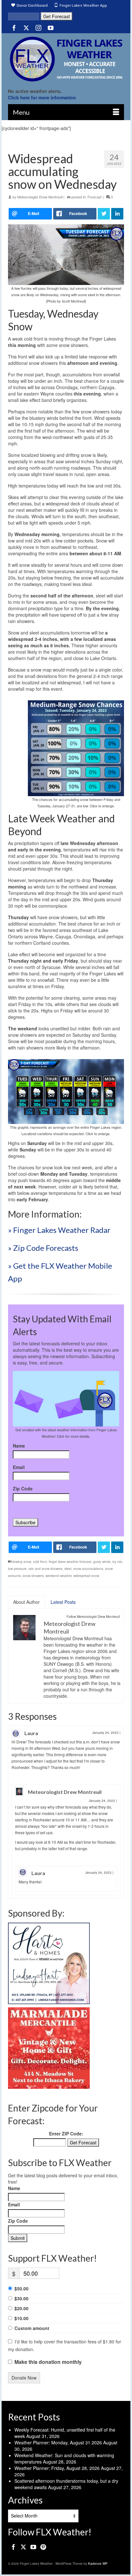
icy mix (117, 1562)
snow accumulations (88, 1569)
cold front (40, 1562)
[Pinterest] (43, 2547)
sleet (68, 1569)
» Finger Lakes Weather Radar (59, 1230)
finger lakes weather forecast (70, 1562)
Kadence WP (98, 2564)
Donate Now (24, 2378)
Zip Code (23, 1488)
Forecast (95, 197)
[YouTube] (51, 27)
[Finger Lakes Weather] (66, 59)
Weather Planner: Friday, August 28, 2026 (57, 2468)
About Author (26, 1602)
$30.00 (21, 2298)
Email (19, 1467)
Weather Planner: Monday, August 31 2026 (58, 2442)
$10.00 (21, 2318)
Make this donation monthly (48, 2362)
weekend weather (58, 1576)
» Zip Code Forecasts (43, 1248)
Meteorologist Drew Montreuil (40, 197)
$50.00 (21, 2288)
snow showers (33, 1576)
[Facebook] (14, 27)
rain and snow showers (45, 1569)
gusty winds (102, 1562)
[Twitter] (26, 27)
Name (19, 1446)
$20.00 (21, 2308)
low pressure (17, 1569)
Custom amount (32, 2328)
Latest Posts (63, 1602)
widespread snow (86, 1576)
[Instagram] (38, 27)
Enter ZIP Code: (66, 2134)
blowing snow (21, 1562)
